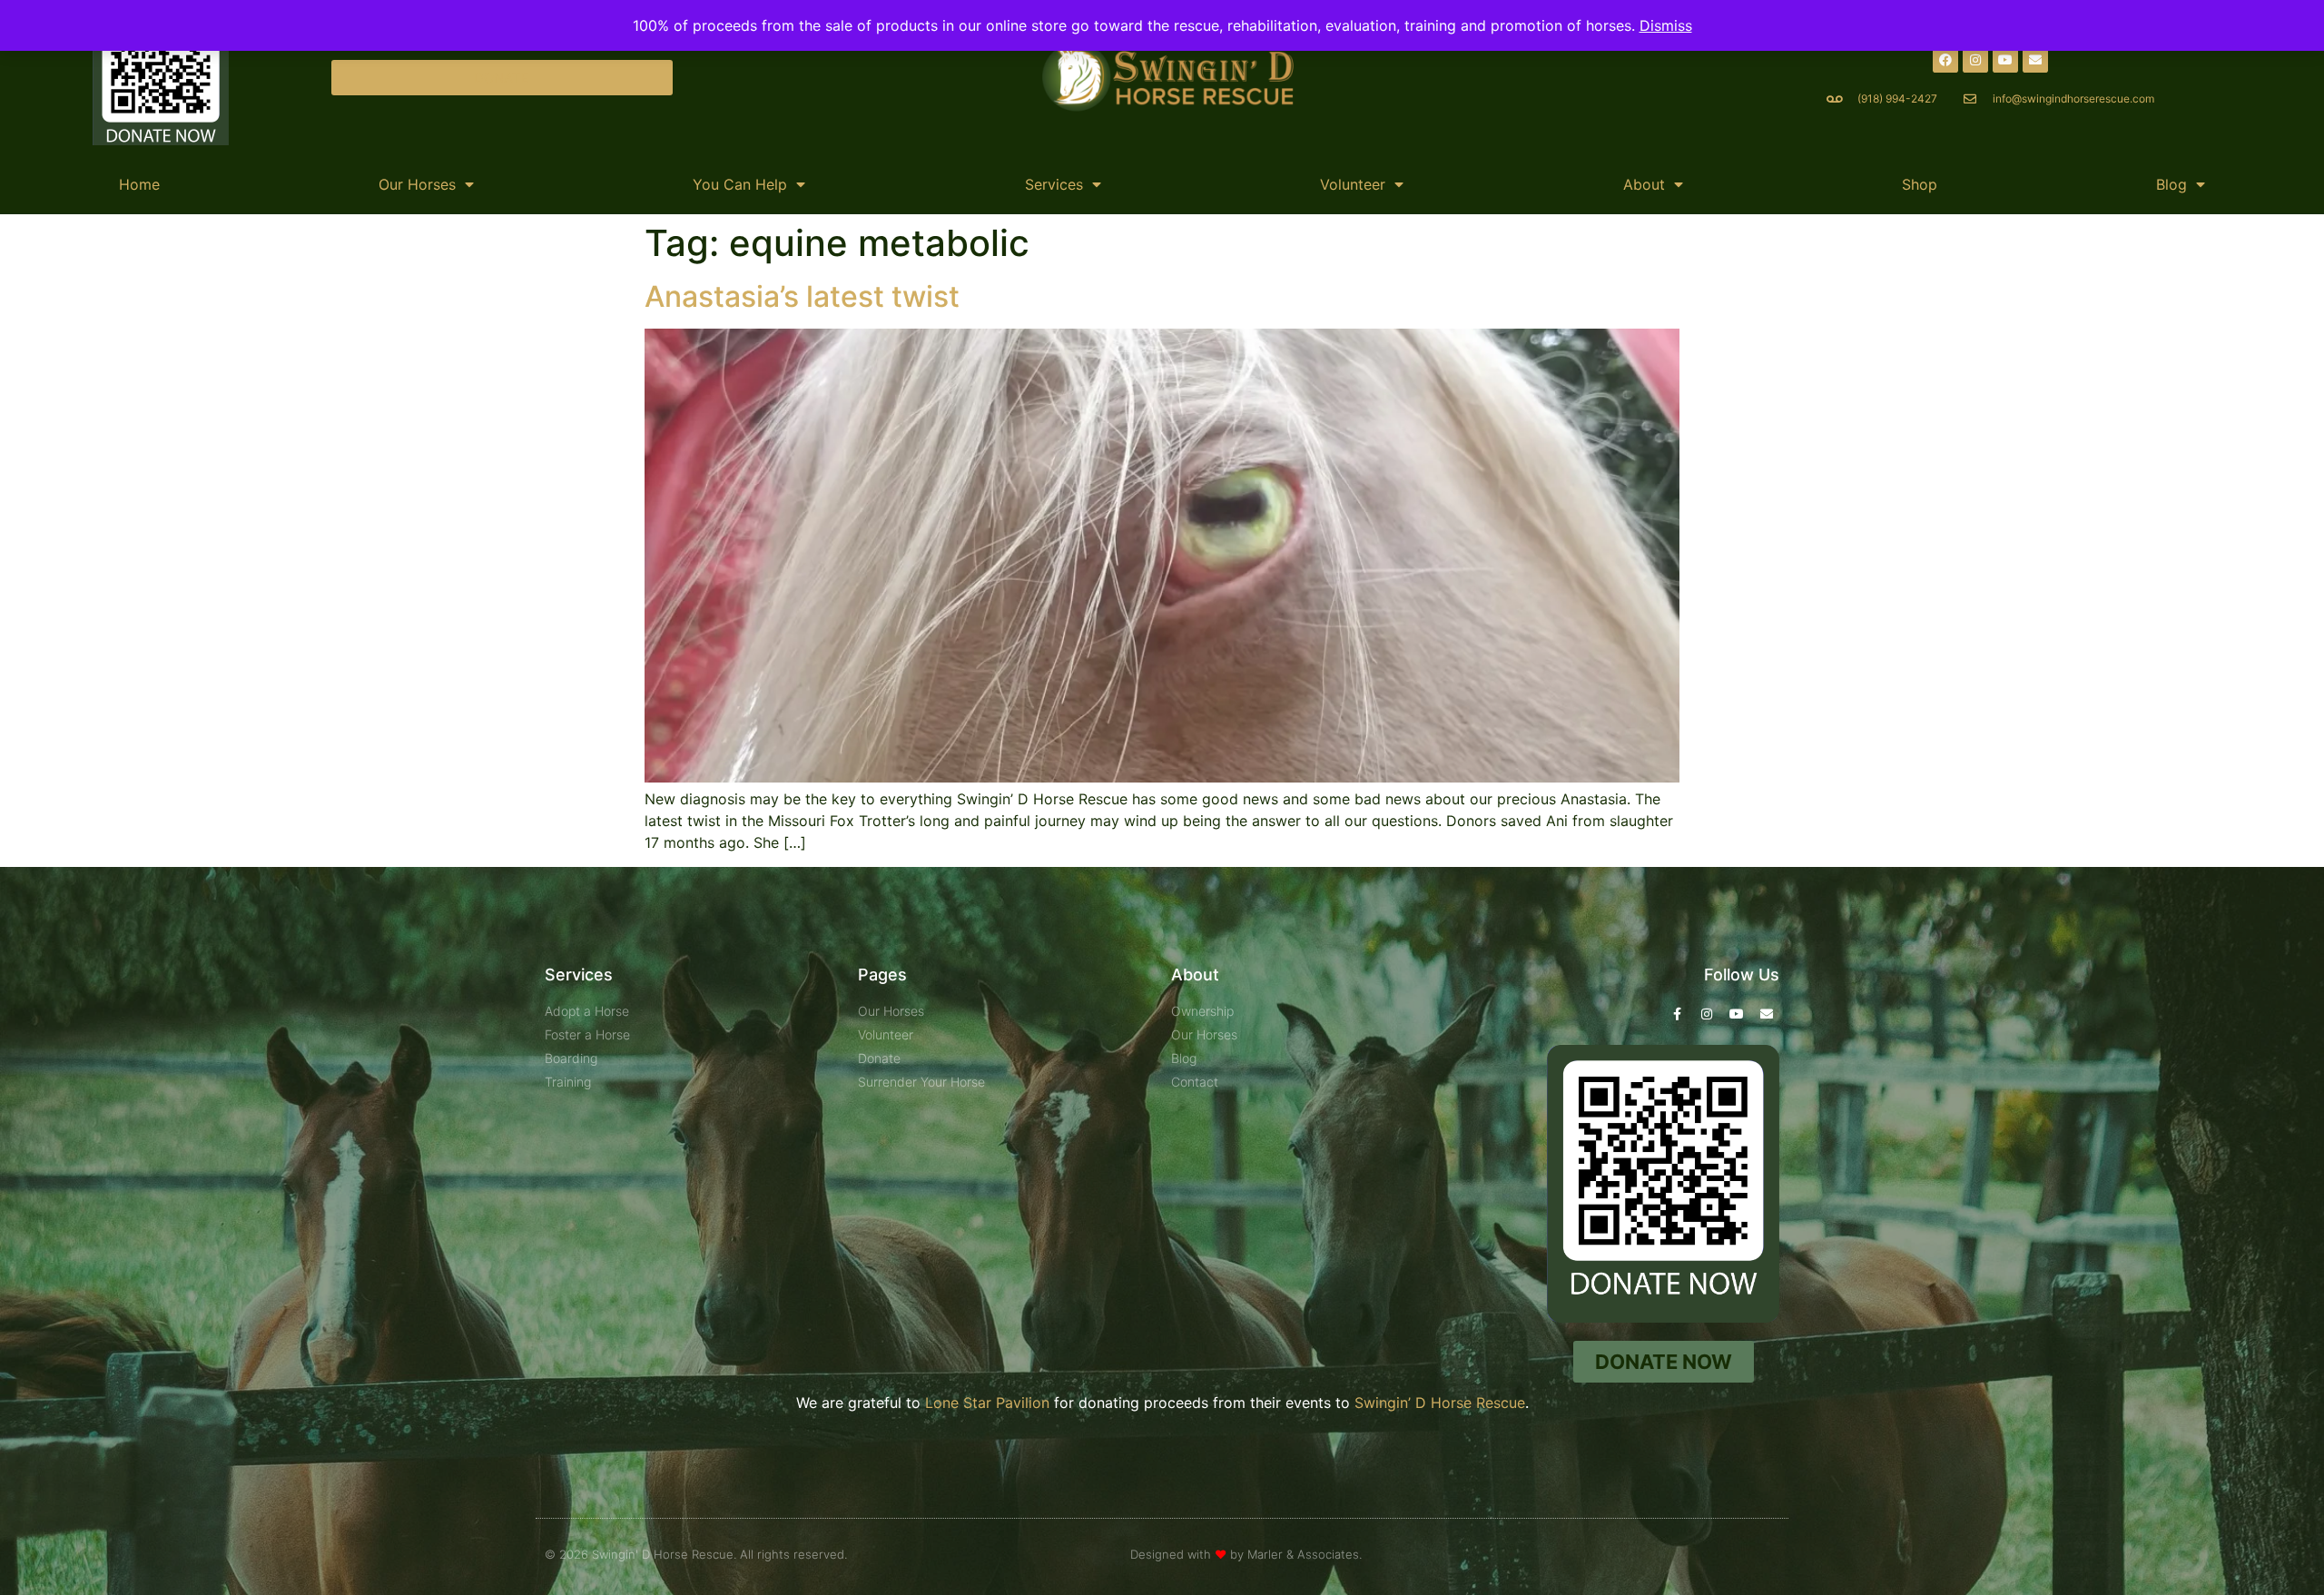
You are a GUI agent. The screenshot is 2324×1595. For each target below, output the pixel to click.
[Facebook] (1945, 60)
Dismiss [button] (1666, 25)
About (1644, 184)
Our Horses (417, 184)
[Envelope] (2035, 60)
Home (139, 184)
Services (1054, 184)
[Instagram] (1975, 60)
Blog (2171, 184)
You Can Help (740, 184)
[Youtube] (2005, 60)
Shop (1920, 184)
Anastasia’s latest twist (802, 296)
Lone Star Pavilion (987, 1403)
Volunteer (1353, 184)
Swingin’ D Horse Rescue (1440, 1403)
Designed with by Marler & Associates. (1246, 1554)
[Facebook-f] (1677, 1014)
